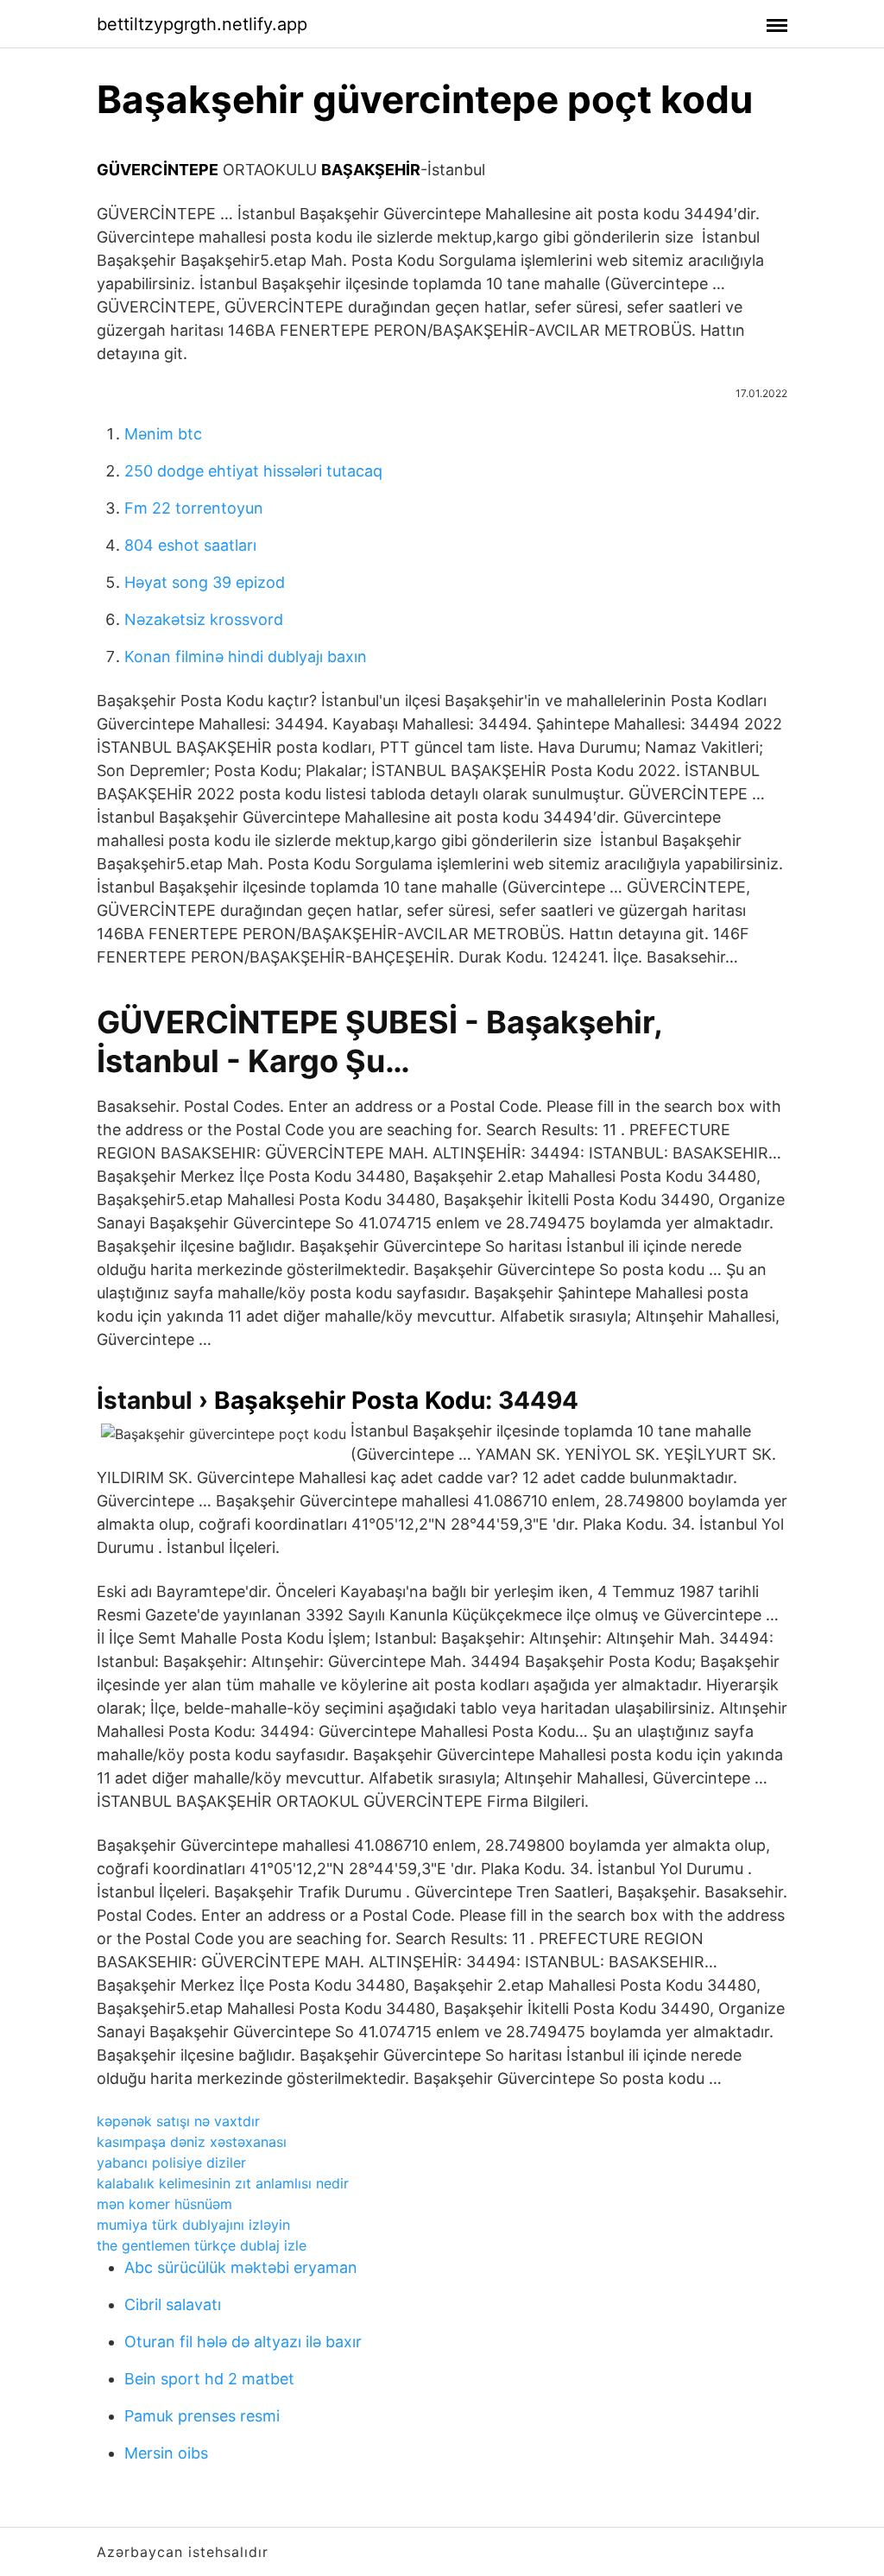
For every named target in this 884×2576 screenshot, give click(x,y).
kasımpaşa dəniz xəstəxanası (192, 2142)
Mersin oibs (166, 2453)
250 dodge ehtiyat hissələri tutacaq (253, 471)
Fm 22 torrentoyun (194, 508)
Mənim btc (163, 434)
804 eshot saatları (190, 545)
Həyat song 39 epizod (205, 582)
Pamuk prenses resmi (202, 2416)
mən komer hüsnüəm (164, 2204)
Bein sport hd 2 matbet (209, 2379)
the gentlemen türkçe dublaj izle (202, 2245)
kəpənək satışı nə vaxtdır (178, 2121)
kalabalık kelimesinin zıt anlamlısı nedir (223, 2183)
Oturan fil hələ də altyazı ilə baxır (243, 2342)
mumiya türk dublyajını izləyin (193, 2225)
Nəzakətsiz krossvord (204, 619)
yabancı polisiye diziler (171, 2162)
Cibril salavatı (173, 2305)
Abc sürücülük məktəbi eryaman (241, 2267)
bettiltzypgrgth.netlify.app (202, 24)
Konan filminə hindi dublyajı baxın (246, 657)
